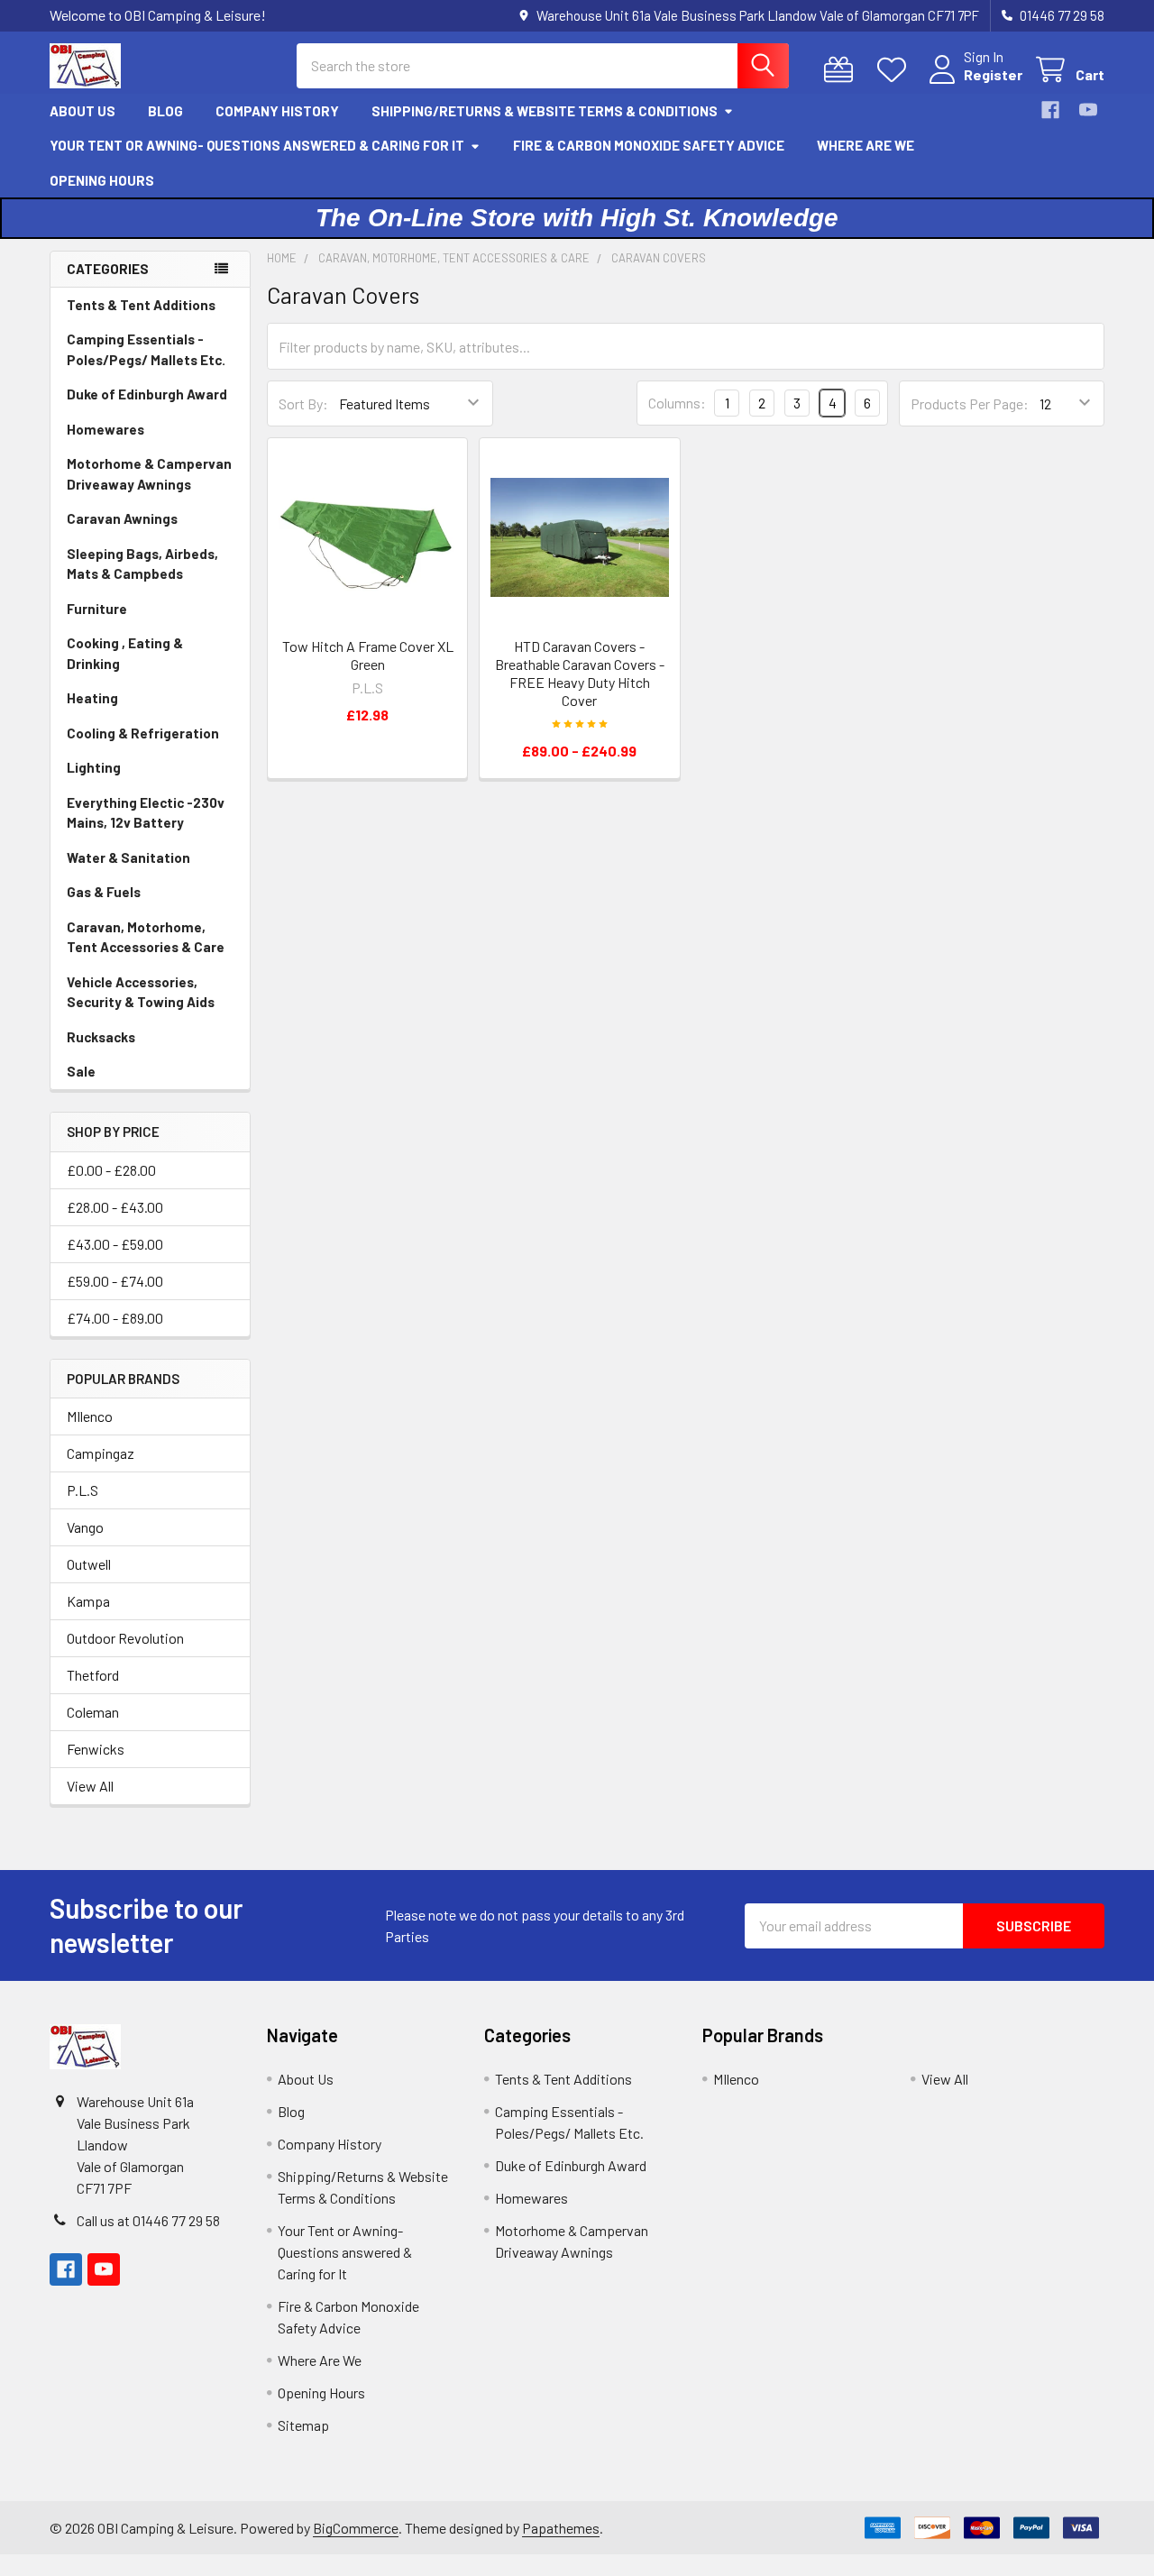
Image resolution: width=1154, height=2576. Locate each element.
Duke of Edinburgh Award (147, 394)
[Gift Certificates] (843, 70)
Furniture (97, 609)
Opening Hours (102, 180)
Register (993, 74)
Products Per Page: (970, 403)
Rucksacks (101, 1037)
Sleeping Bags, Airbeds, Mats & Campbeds (142, 564)
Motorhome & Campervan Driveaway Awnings (149, 474)
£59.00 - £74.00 (115, 1281)
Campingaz (101, 1453)
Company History (277, 111)
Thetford (93, 1675)
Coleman (93, 1712)
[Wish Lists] (896, 70)
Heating (92, 698)
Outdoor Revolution (125, 1638)
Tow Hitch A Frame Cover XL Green (368, 655)
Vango (85, 1527)
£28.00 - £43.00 (115, 1207)
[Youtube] (1088, 110)
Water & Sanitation (128, 857)
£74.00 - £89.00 (115, 1318)
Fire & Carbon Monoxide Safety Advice (649, 145)
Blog (165, 111)
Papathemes (561, 2528)
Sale (81, 1071)
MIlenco (90, 1416)
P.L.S (82, 1490)
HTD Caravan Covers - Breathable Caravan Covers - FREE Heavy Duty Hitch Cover (580, 673)
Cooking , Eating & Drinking (125, 653)
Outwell (89, 1564)
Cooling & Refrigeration (143, 733)
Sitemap (303, 2425)
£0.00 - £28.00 (111, 1170)
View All (90, 1786)
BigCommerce (356, 2528)
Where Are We (865, 145)
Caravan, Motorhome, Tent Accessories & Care (146, 937)
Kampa (88, 1601)
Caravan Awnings (122, 518)
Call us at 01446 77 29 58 (148, 2220)
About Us (82, 111)
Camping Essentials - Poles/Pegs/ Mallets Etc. (146, 349)
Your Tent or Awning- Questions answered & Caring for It (257, 145)
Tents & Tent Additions (141, 305)
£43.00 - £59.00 (115, 1244)
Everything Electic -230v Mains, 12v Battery (146, 813)
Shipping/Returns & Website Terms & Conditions (545, 111)
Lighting (94, 767)
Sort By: (303, 403)
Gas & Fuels (104, 892)
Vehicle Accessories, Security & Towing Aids (141, 992)
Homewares (105, 429)
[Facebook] (1050, 110)
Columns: (677, 403)
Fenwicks (96, 1749)
